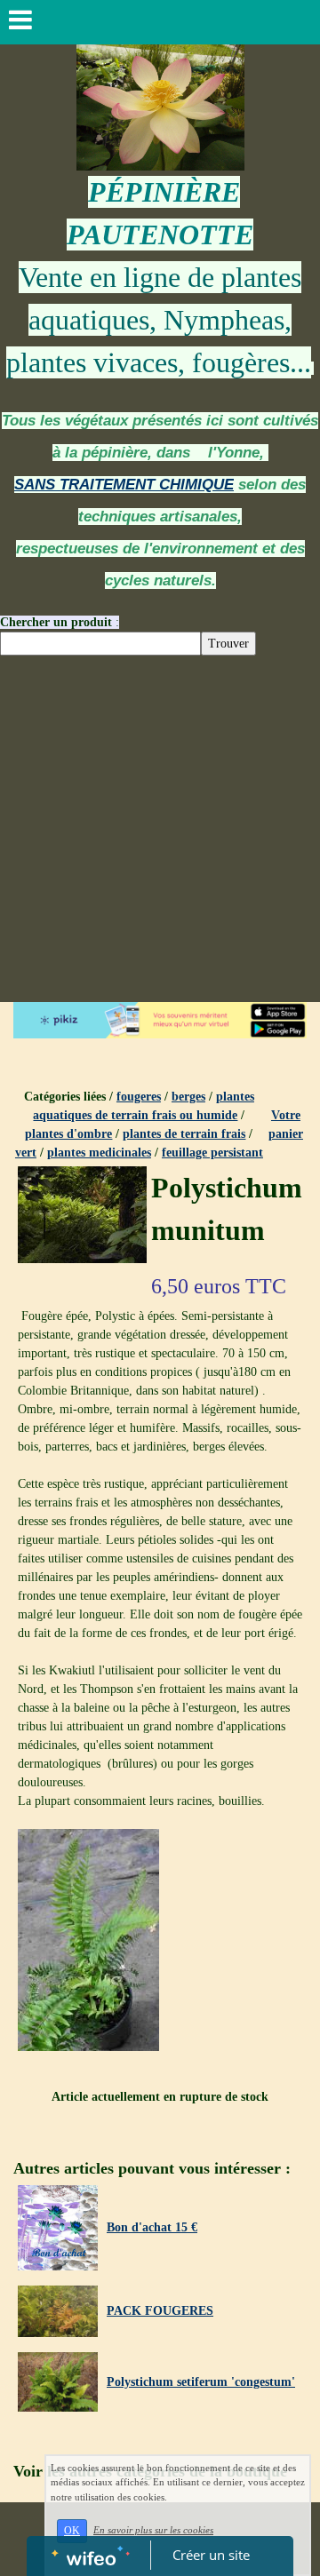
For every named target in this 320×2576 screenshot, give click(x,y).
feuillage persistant (212, 1153)
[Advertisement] (160, 833)
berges (188, 1097)
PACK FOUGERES (160, 2311)
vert (26, 1153)
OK (72, 2531)
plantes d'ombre (68, 1134)
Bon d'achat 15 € (152, 2227)
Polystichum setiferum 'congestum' (201, 2382)
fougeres (139, 1097)
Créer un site (211, 2555)
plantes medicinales (99, 1153)
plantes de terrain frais (184, 1134)
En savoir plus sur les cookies (153, 2530)
